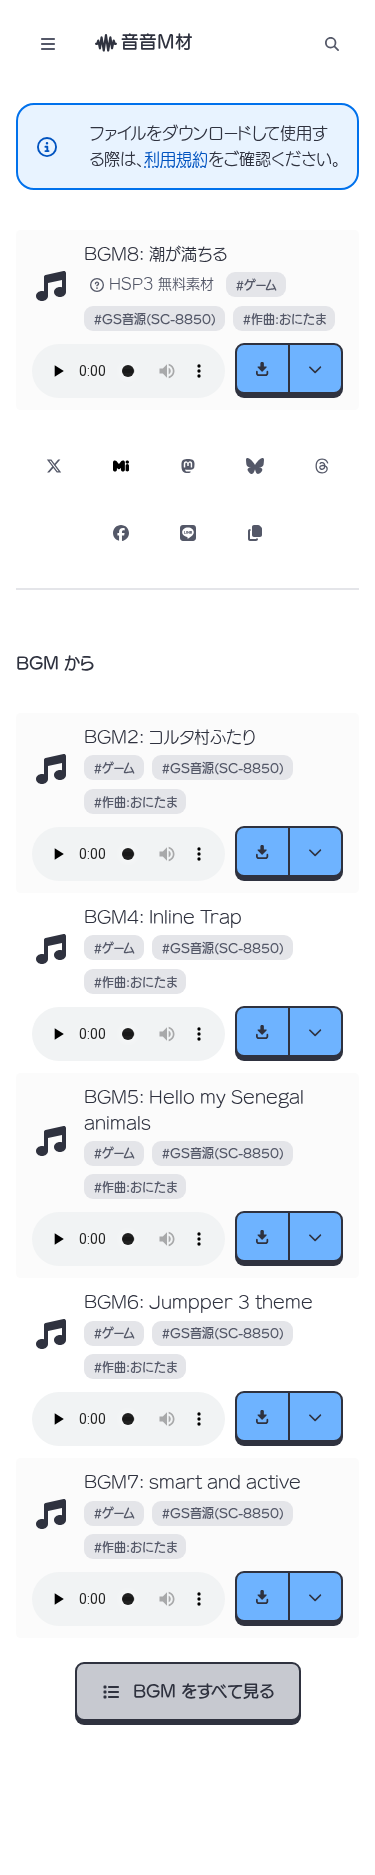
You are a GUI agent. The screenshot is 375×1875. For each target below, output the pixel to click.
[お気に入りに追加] (52, 287)
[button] (331, 43)
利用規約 (176, 159)
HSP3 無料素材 (161, 284)
